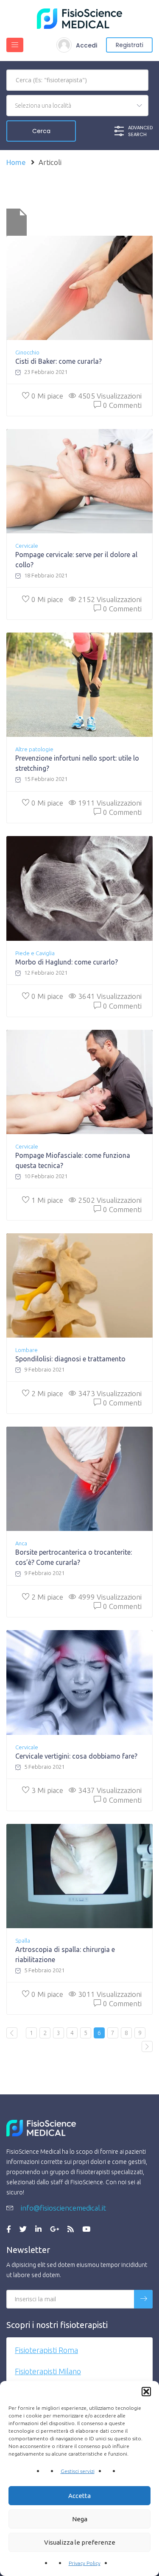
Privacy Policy (85, 2563)
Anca (21, 1543)
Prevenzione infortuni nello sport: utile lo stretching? (77, 763)
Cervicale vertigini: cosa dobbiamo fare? (76, 1756)
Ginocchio (27, 352)
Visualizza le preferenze (80, 2542)
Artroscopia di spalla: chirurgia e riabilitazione (65, 1954)
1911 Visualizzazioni (110, 803)
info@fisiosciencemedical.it (63, 2208)
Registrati (130, 45)
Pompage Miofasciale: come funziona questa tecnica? (73, 1160)
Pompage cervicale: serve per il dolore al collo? (76, 560)
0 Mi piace (47, 396)
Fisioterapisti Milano (48, 2371)
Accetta (79, 2496)
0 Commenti (122, 405)
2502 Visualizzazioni (110, 1200)
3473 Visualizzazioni (110, 1393)
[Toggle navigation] (15, 45)
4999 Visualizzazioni (110, 1597)
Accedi (86, 45)
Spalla (23, 1940)
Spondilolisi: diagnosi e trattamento (70, 1359)
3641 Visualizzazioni (110, 996)
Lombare (26, 1350)
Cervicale (27, 546)
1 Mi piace (47, 1200)
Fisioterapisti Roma (46, 2350)
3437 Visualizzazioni (110, 1790)
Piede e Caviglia (35, 953)
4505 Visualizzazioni (110, 396)
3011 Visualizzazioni (110, 1994)
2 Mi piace (47, 1393)
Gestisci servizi (78, 2471)
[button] (146, 2392)
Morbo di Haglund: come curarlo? (67, 962)
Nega (80, 2519)
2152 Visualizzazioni (110, 599)
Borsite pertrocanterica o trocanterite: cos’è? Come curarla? (74, 1557)
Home (16, 162)
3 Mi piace (47, 1790)
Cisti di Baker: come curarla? (59, 361)
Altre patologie (34, 749)
